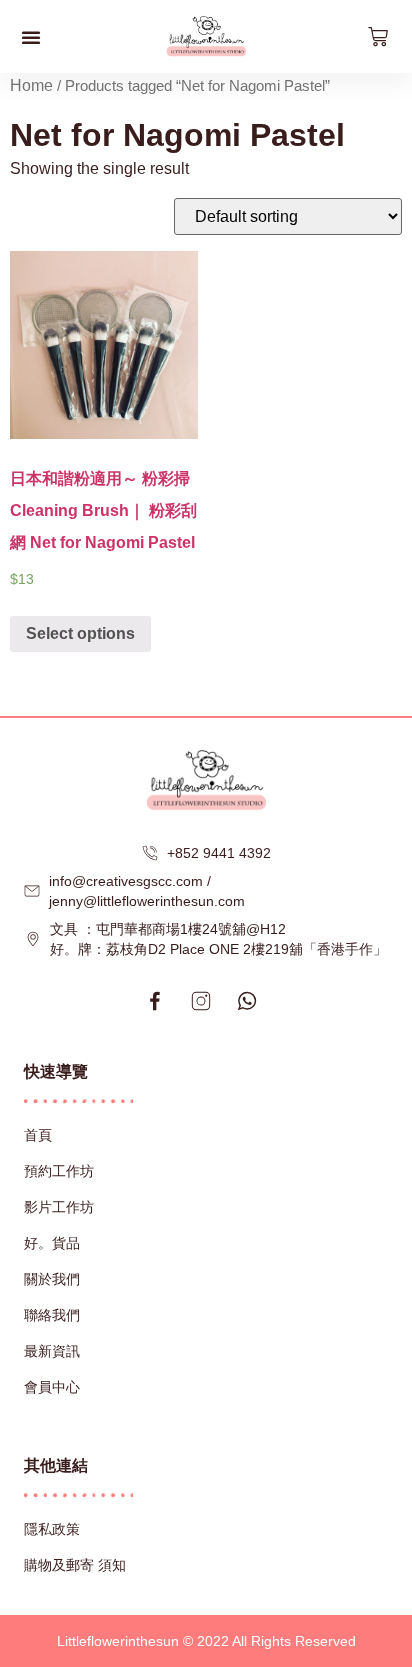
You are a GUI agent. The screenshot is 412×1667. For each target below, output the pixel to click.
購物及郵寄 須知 (75, 1565)
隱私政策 (52, 1529)
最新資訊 (52, 1351)
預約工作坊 (59, 1171)
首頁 (38, 1135)
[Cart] (378, 37)
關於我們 (52, 1279)
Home (31, 85)
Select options (80, 633)
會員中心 (52, 1387)
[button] (31, 37)
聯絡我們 (52, 1315)
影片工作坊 (59, 1207)
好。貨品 (52, 1243)
